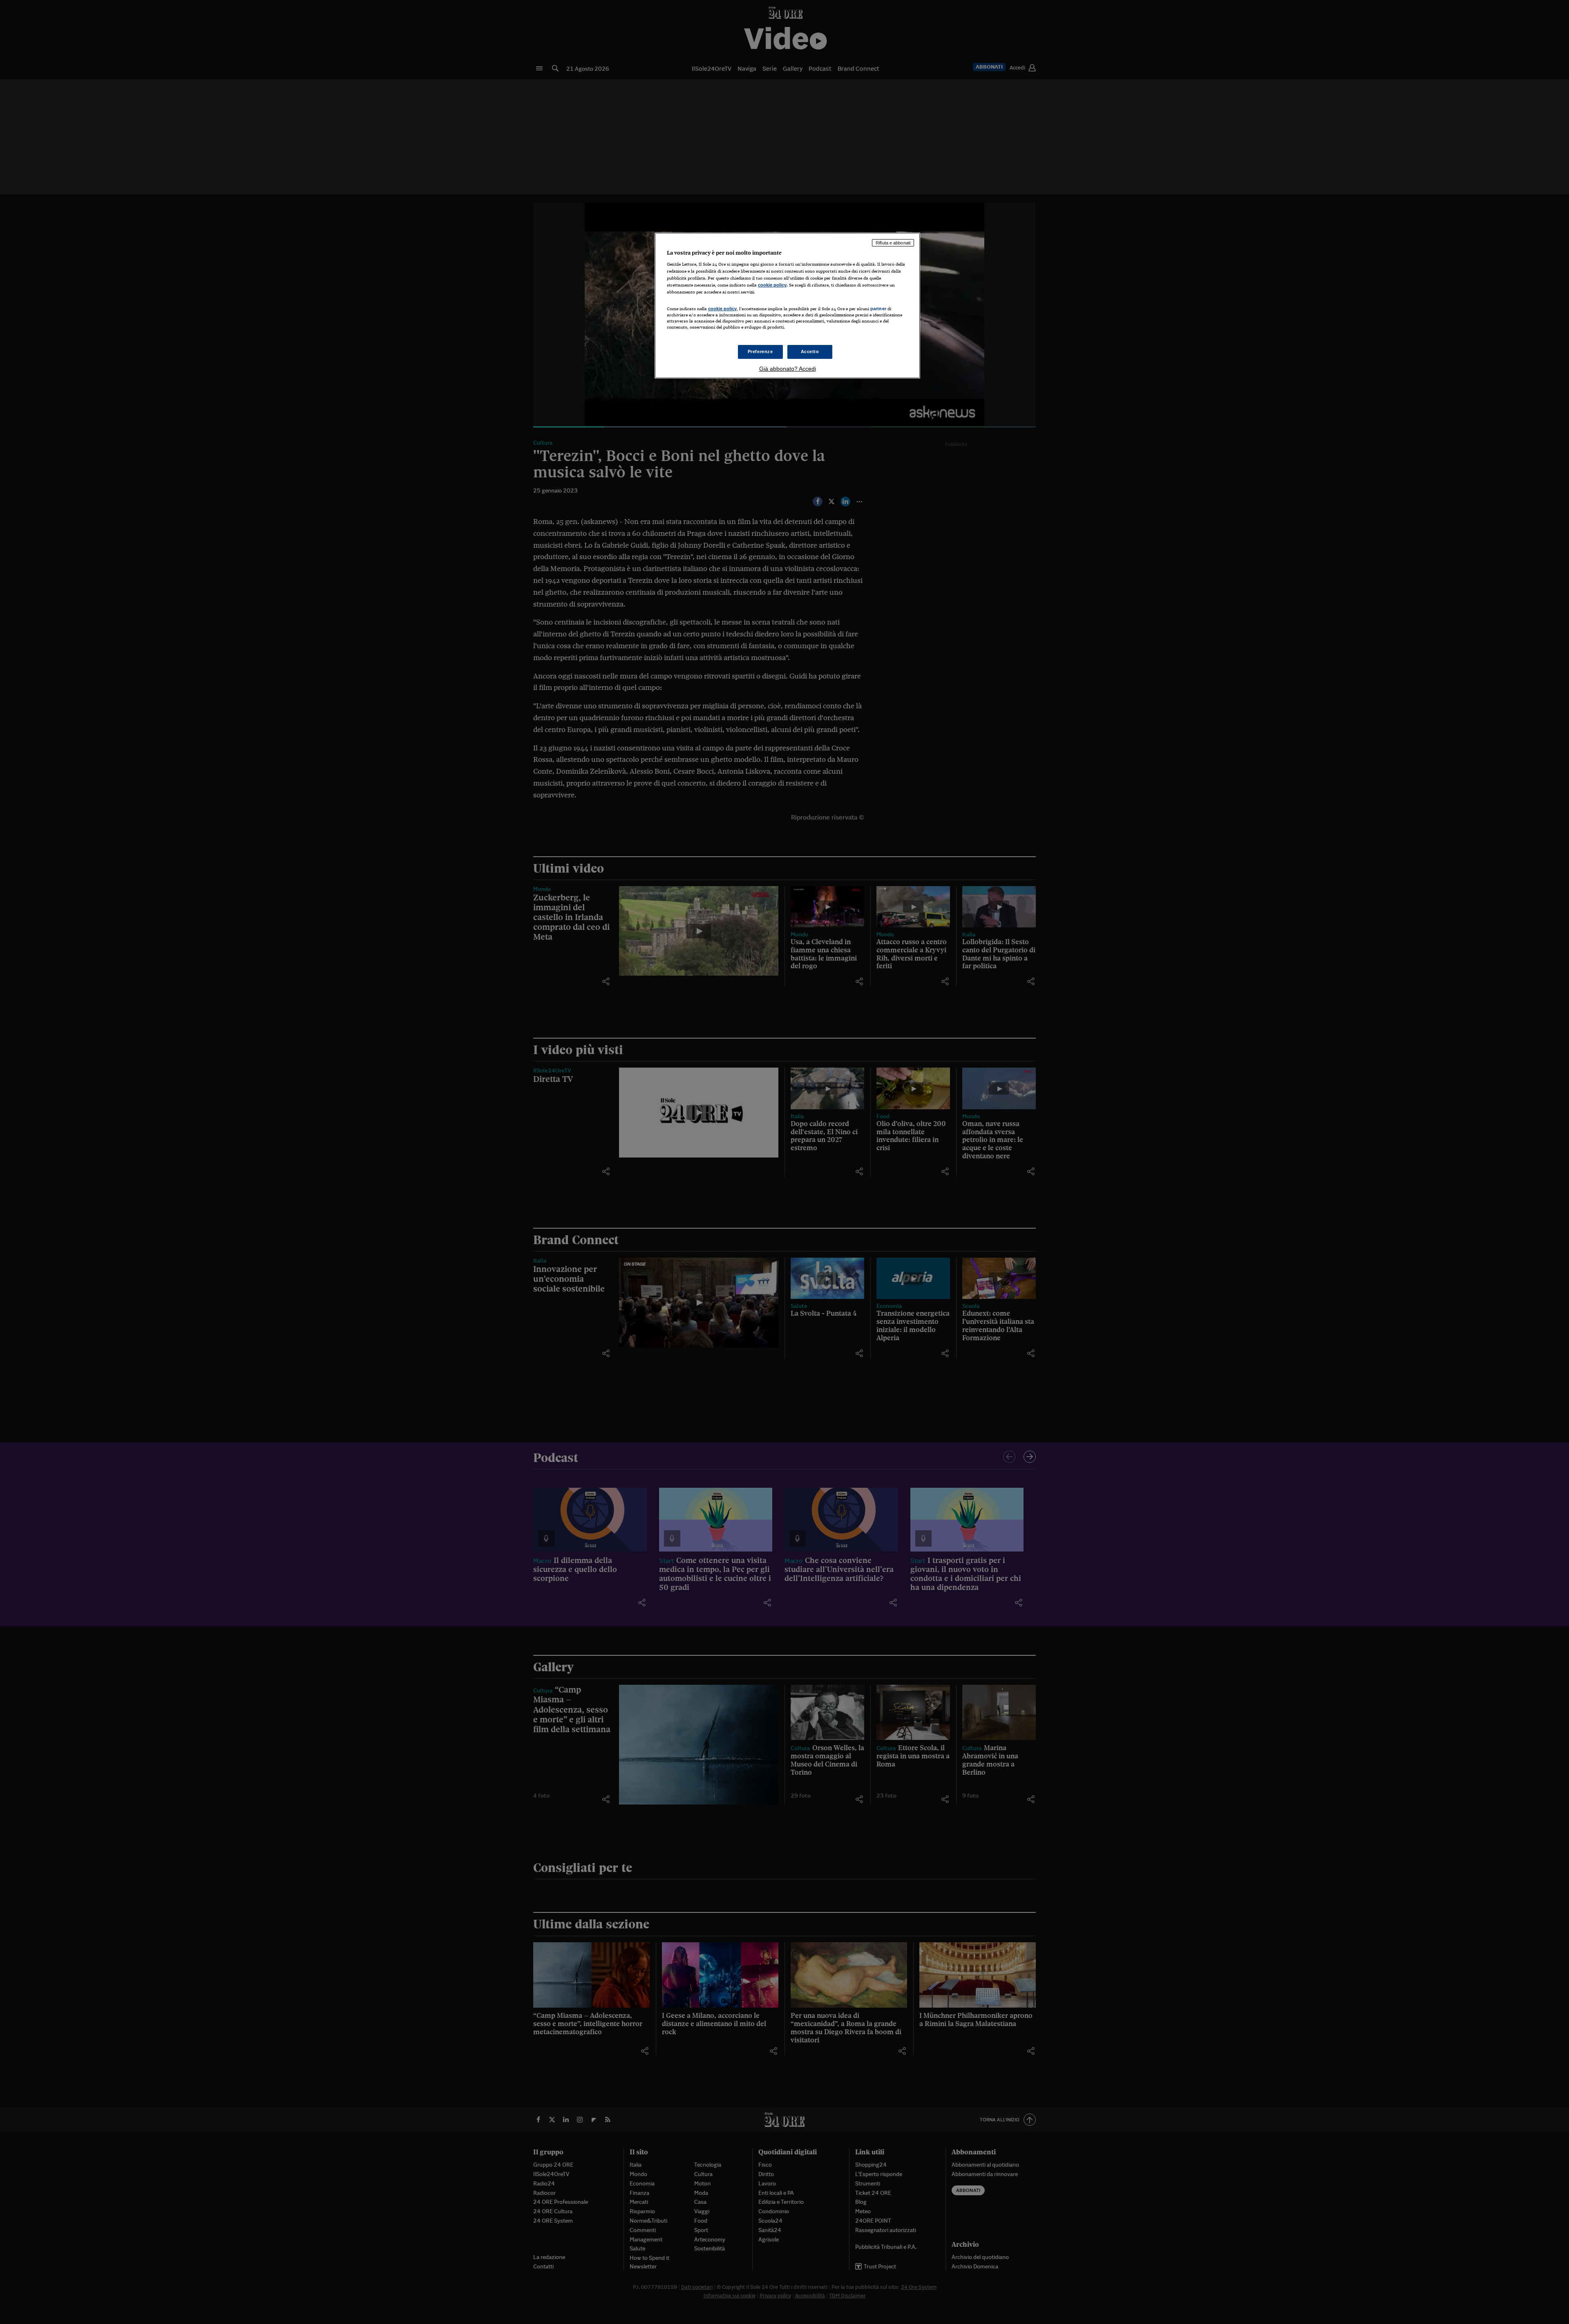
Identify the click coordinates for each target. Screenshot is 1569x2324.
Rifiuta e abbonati (893, 243)
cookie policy (772, 285)
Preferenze (760, 352)
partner (878, 309)
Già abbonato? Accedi (788, 369)
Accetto (810, 352)
